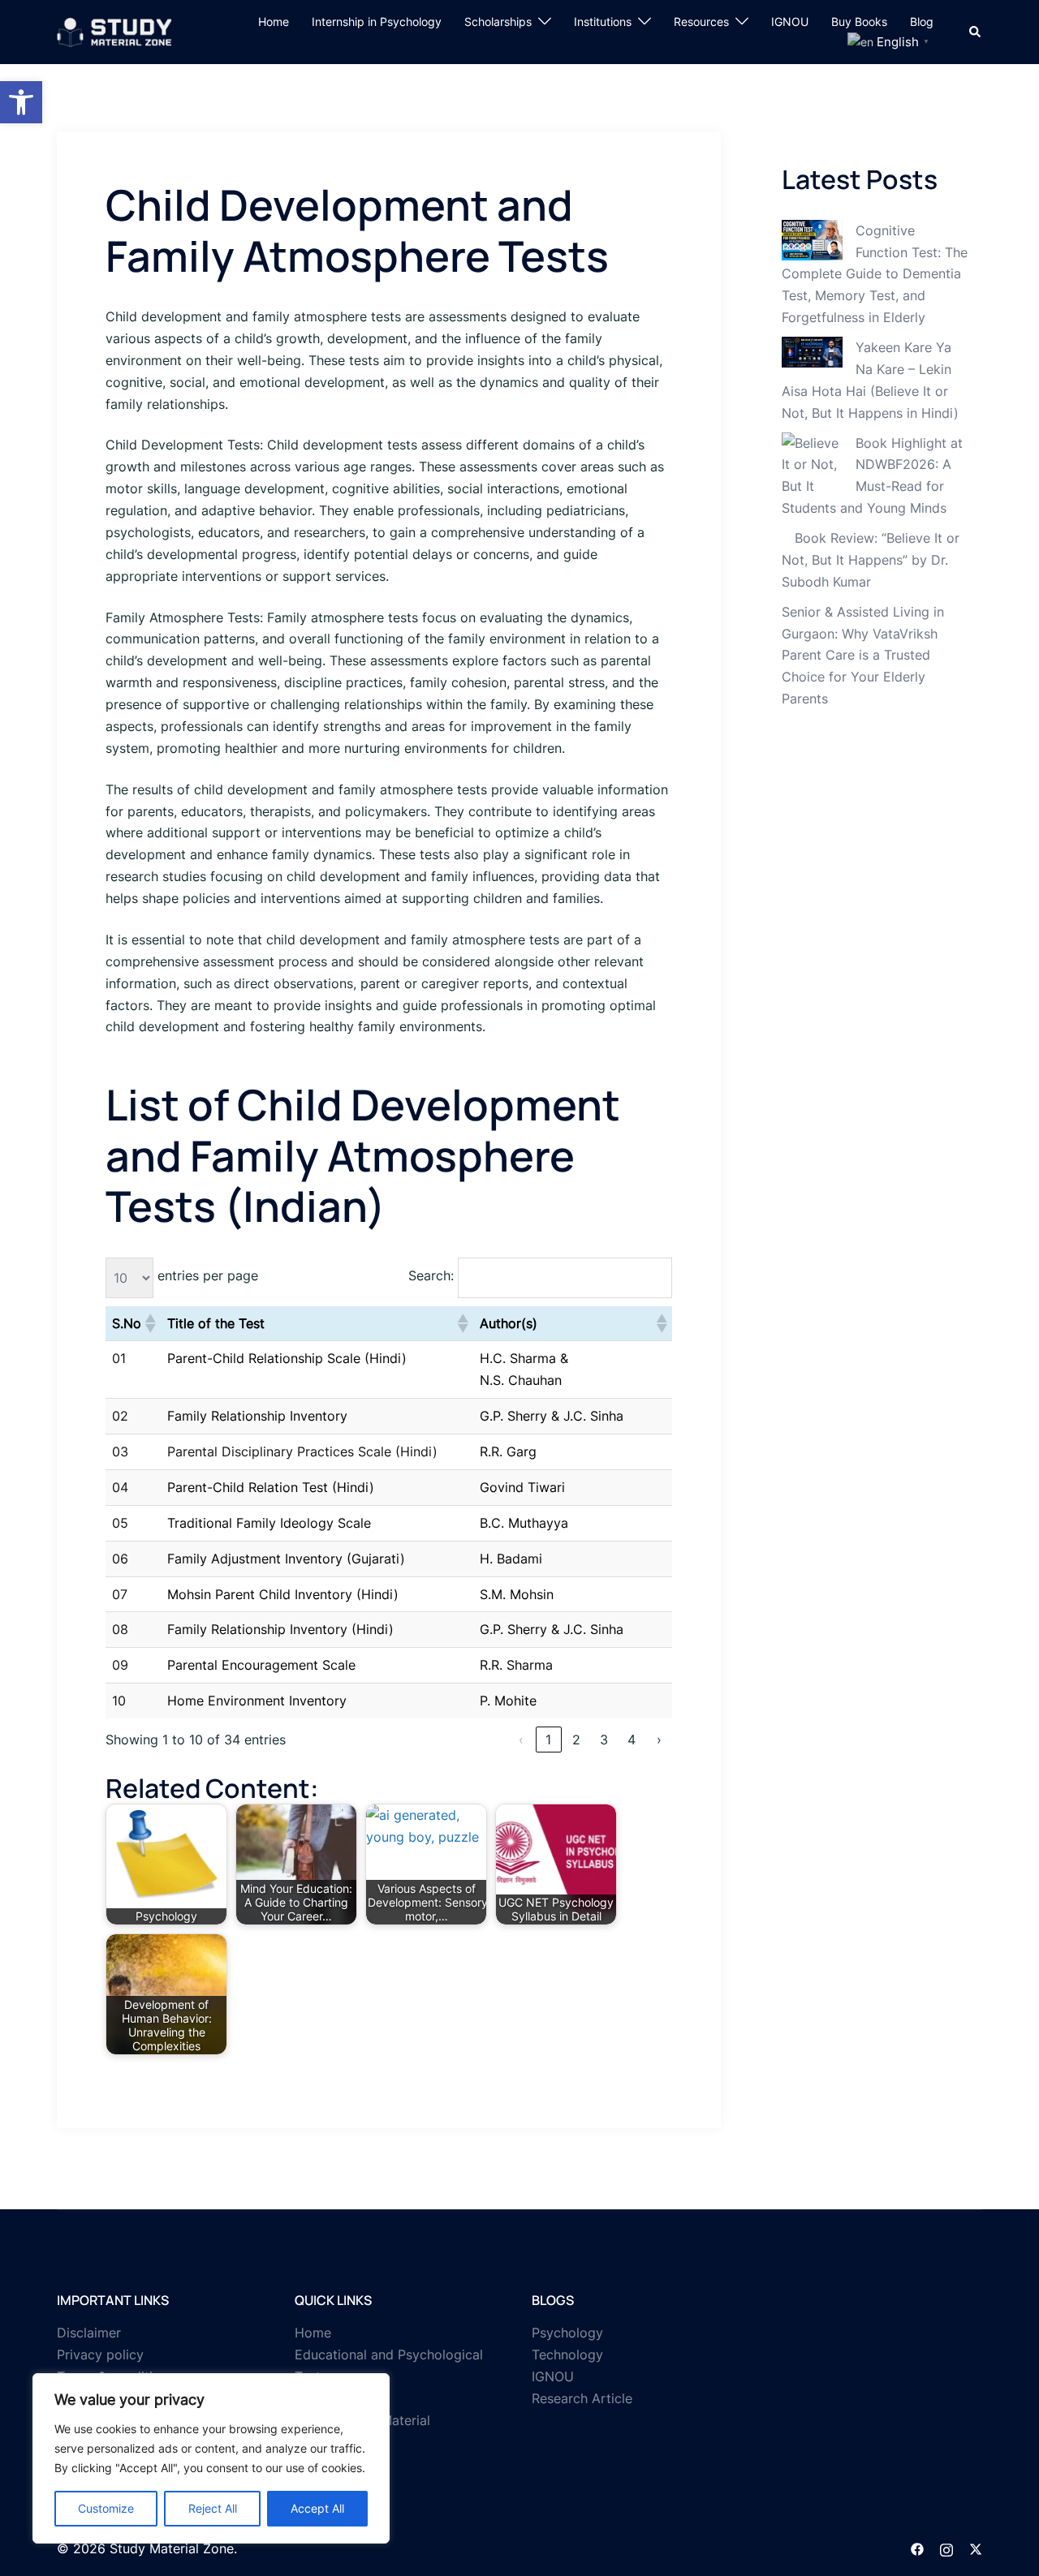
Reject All (213, 2508)
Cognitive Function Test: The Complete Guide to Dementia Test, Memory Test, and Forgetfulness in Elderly (875, 274)
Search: (431, 1275)
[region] (211, 2458)
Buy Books (859, 22)
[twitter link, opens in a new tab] (976, 2548)
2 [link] (576, 1740)
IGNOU (790, 22)
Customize (106, 2508)
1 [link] (548, 1740)
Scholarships (498, 22)
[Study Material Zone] (114, 31)
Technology (567, 2355)
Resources (701, 22)
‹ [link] (521, 1740)
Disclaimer (89, 2333)
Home (274, 22)
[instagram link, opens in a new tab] (946, 2548)
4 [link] (632, 1740)
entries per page (208, 1275)
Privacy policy (100, 2355)
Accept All (317, 2508)
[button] (21, 102)
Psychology (567, 2333)
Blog (922, 22)
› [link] (659, 1740)
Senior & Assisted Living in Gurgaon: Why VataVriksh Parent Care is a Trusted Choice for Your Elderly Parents (863, 656)
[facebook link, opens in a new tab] (917, 2548)
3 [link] (604, 1740)
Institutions (603, 22)
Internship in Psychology (377, 22)
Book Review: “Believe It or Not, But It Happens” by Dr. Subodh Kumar (871, 560)
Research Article (582, 2398)
